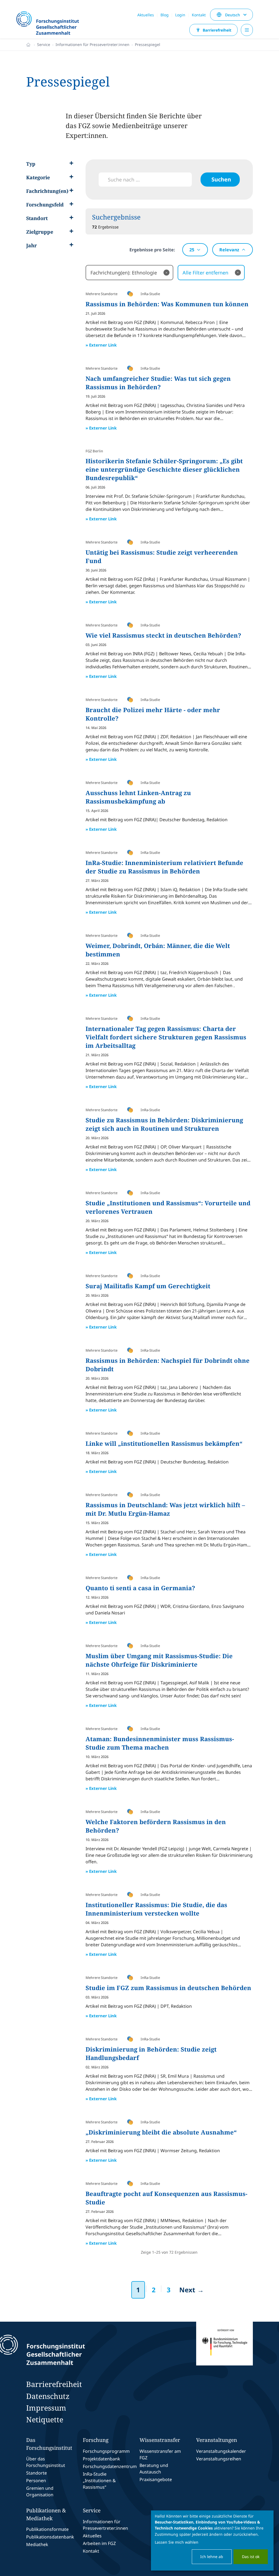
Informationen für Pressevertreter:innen (93, 44)
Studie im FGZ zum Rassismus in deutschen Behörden (168, 1988)
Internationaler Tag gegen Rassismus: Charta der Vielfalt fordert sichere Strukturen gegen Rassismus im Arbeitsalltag (166, 1037)
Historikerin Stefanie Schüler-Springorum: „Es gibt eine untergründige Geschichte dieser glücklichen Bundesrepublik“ (164, 469)
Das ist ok (251, 2557)
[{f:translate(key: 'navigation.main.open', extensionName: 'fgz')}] (247, 30)
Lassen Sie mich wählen (177, 2542)
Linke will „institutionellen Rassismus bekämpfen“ (164, 1443)
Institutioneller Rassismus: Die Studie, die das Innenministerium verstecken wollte (156, 1909)
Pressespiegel (148, 44)
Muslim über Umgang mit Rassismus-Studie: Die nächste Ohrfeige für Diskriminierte (159, 1660)
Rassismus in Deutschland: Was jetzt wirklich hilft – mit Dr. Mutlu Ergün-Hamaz (165, 1509)
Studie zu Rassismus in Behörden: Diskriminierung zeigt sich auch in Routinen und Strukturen (164, 1124)
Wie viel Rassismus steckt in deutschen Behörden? (163, 635)
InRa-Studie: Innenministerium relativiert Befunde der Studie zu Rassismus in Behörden (164, 867)
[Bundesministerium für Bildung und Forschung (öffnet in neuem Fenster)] (225, 2350)
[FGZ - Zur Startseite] (50, 24)
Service (44, 44)
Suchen (221, 179)
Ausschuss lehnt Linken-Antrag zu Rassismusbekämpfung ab (138, 797)
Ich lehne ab (212, 2557)
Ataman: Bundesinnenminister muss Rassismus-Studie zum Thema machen (160, 1743)
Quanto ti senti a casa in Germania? (140, 1588)
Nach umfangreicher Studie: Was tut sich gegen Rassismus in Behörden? (158, 383)
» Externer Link (101, 345)
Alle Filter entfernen (211, 273)
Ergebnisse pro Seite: (152, 250)
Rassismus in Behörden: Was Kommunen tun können (167, 304)
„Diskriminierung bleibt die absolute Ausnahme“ (161, 2132)
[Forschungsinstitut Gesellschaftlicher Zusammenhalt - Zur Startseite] (66, 2350)
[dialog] (212, 2541)
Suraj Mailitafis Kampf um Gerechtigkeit (148, 1286)
